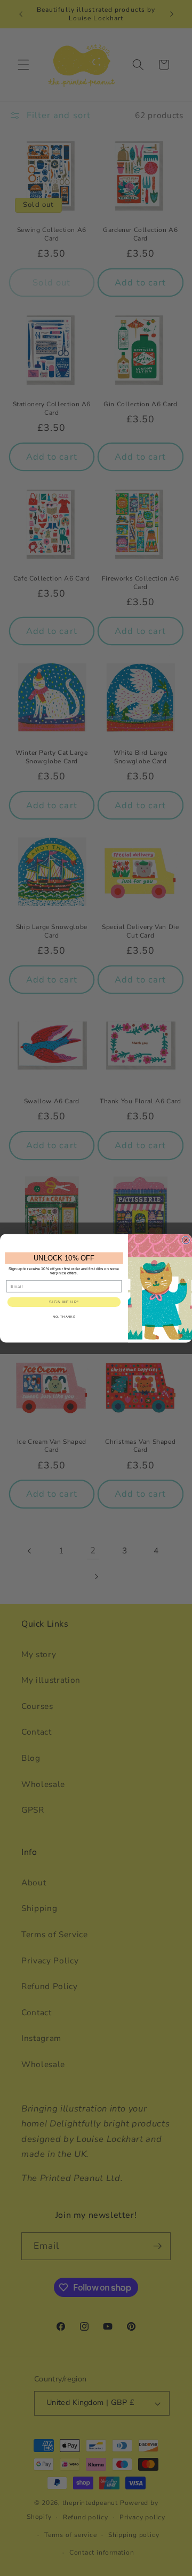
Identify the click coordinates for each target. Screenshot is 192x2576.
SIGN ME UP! (64, 1302)
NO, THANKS (64, 1317)
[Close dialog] (186, 1240)
